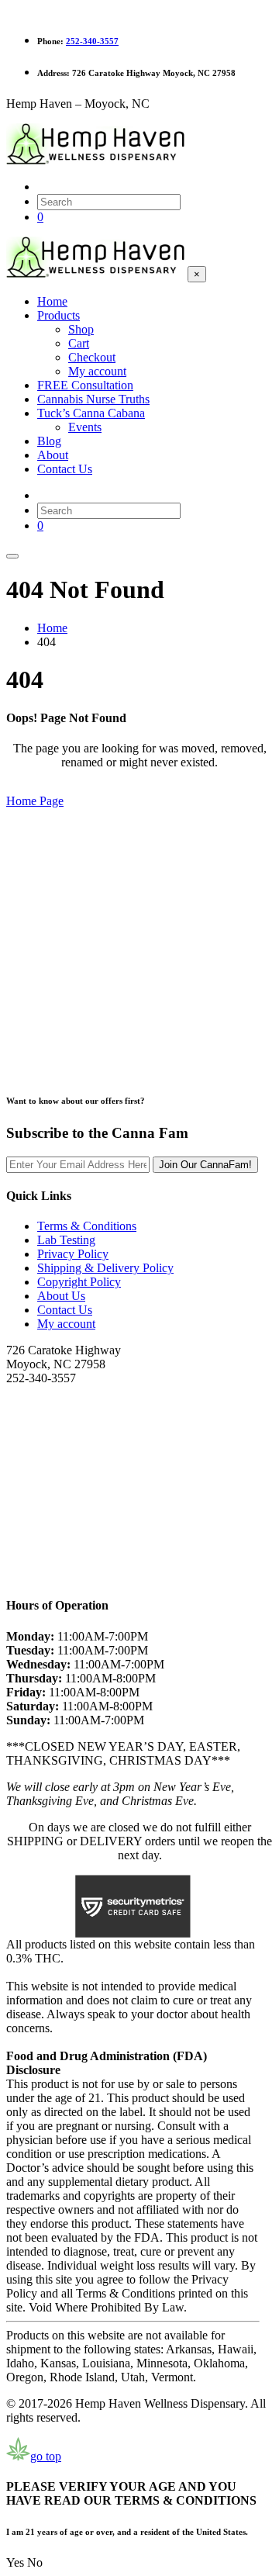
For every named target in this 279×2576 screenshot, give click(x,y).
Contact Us (65, 1310)
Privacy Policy (73, 1254)
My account (66, 1324)
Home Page (35, 801)
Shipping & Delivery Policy (105, 1268)
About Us (61, 1296)
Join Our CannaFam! (205, 1165)
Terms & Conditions (87, 1226)
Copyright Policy (79, 1282)
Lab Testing (66, 1240)
